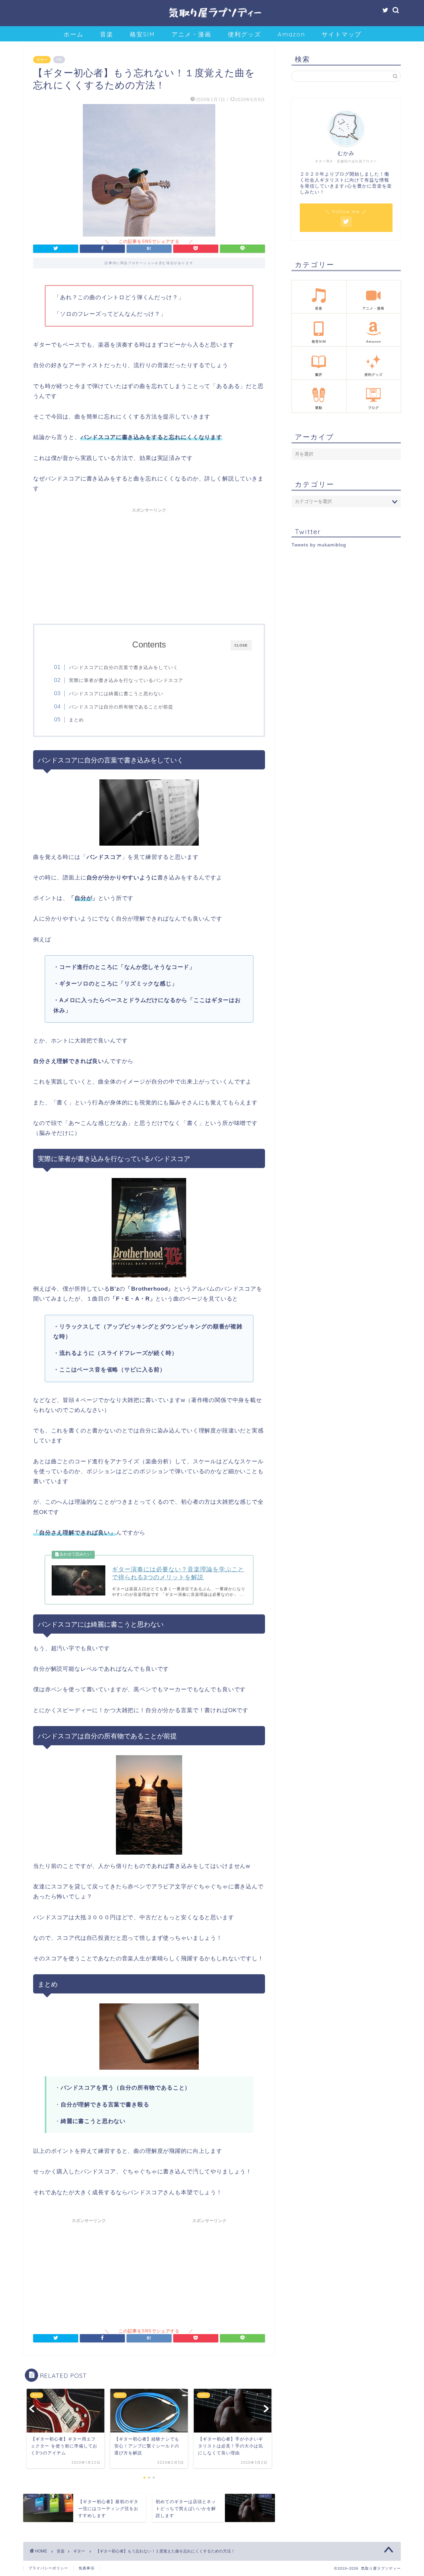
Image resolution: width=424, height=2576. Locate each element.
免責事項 (86, 2568)
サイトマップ (342, 34)
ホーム (74, 34)
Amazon (291, 34)
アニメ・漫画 (191, 34)
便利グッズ (244, 34)
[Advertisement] (149, 562)
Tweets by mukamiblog (319, 545)
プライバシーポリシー (48, 2568)
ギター (42, 60)
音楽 (107, 34)
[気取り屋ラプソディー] (212, 20)
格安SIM (142, 34)
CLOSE (241, 645)
